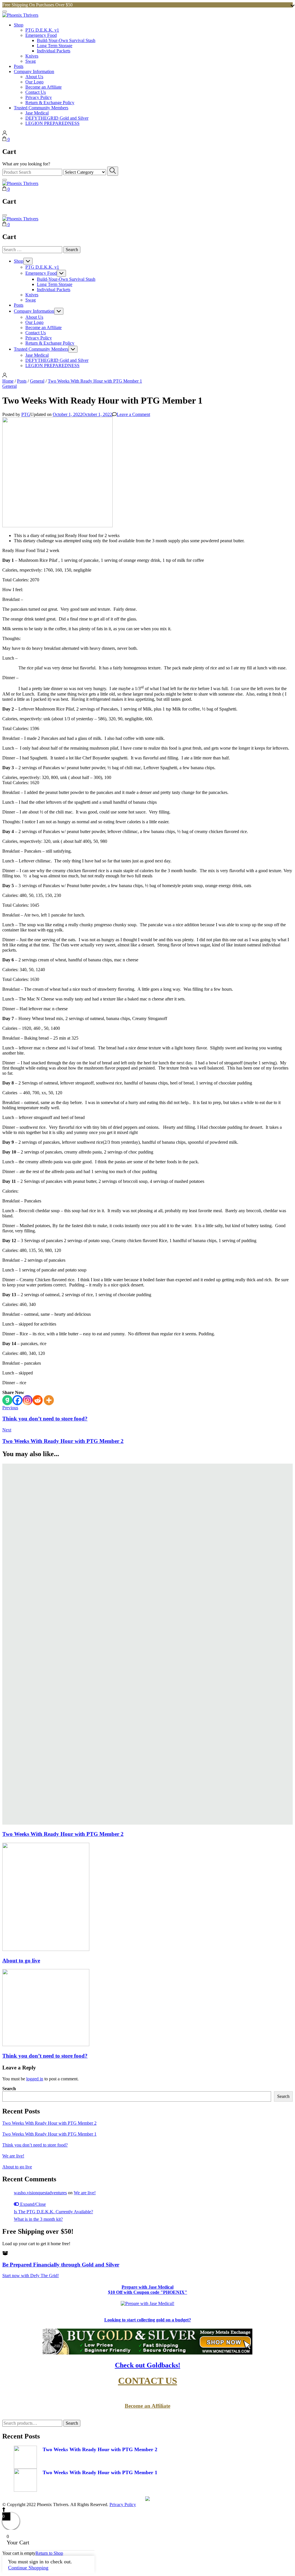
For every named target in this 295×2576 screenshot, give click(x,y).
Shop (19, 25)
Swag (31, 61)
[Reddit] (38, 1400)
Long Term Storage (55, 46)
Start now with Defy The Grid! (31, 2276)
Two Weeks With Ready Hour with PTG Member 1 (49, 2134)
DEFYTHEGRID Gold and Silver (57, 118)
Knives (32, 56)
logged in (35, 2079)
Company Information (34, 71)
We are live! (13, 2156)
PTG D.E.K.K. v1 (42, 30)
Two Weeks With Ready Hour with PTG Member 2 (63, 1834)
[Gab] (7, 1400)
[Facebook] (17, 1400)
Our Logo (34, 82)
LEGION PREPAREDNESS (52, 123)
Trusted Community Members (41, 108)
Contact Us (36, 92)
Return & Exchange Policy (50, 103)
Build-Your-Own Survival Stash (66, 40)
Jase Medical (37, 113)
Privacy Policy (39, 97)
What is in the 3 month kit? (38, 2219)
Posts (19, 66)
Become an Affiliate (44, 87)
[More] (49, 1400)
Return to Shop (49, 2553)
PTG (26, 414)
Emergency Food (41, 35)
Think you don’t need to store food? (45, 2056)
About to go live (21, 1961)
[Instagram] (28, 1400)
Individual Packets (54, 51)
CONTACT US (148, 2381)
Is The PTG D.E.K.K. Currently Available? (53, 2212)
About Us (34, 77)
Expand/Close (32, 2204)
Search (9, 2089)
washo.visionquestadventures (40, 2193)
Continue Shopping (28, 2568)
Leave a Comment (133, 414)
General (10, 386)
